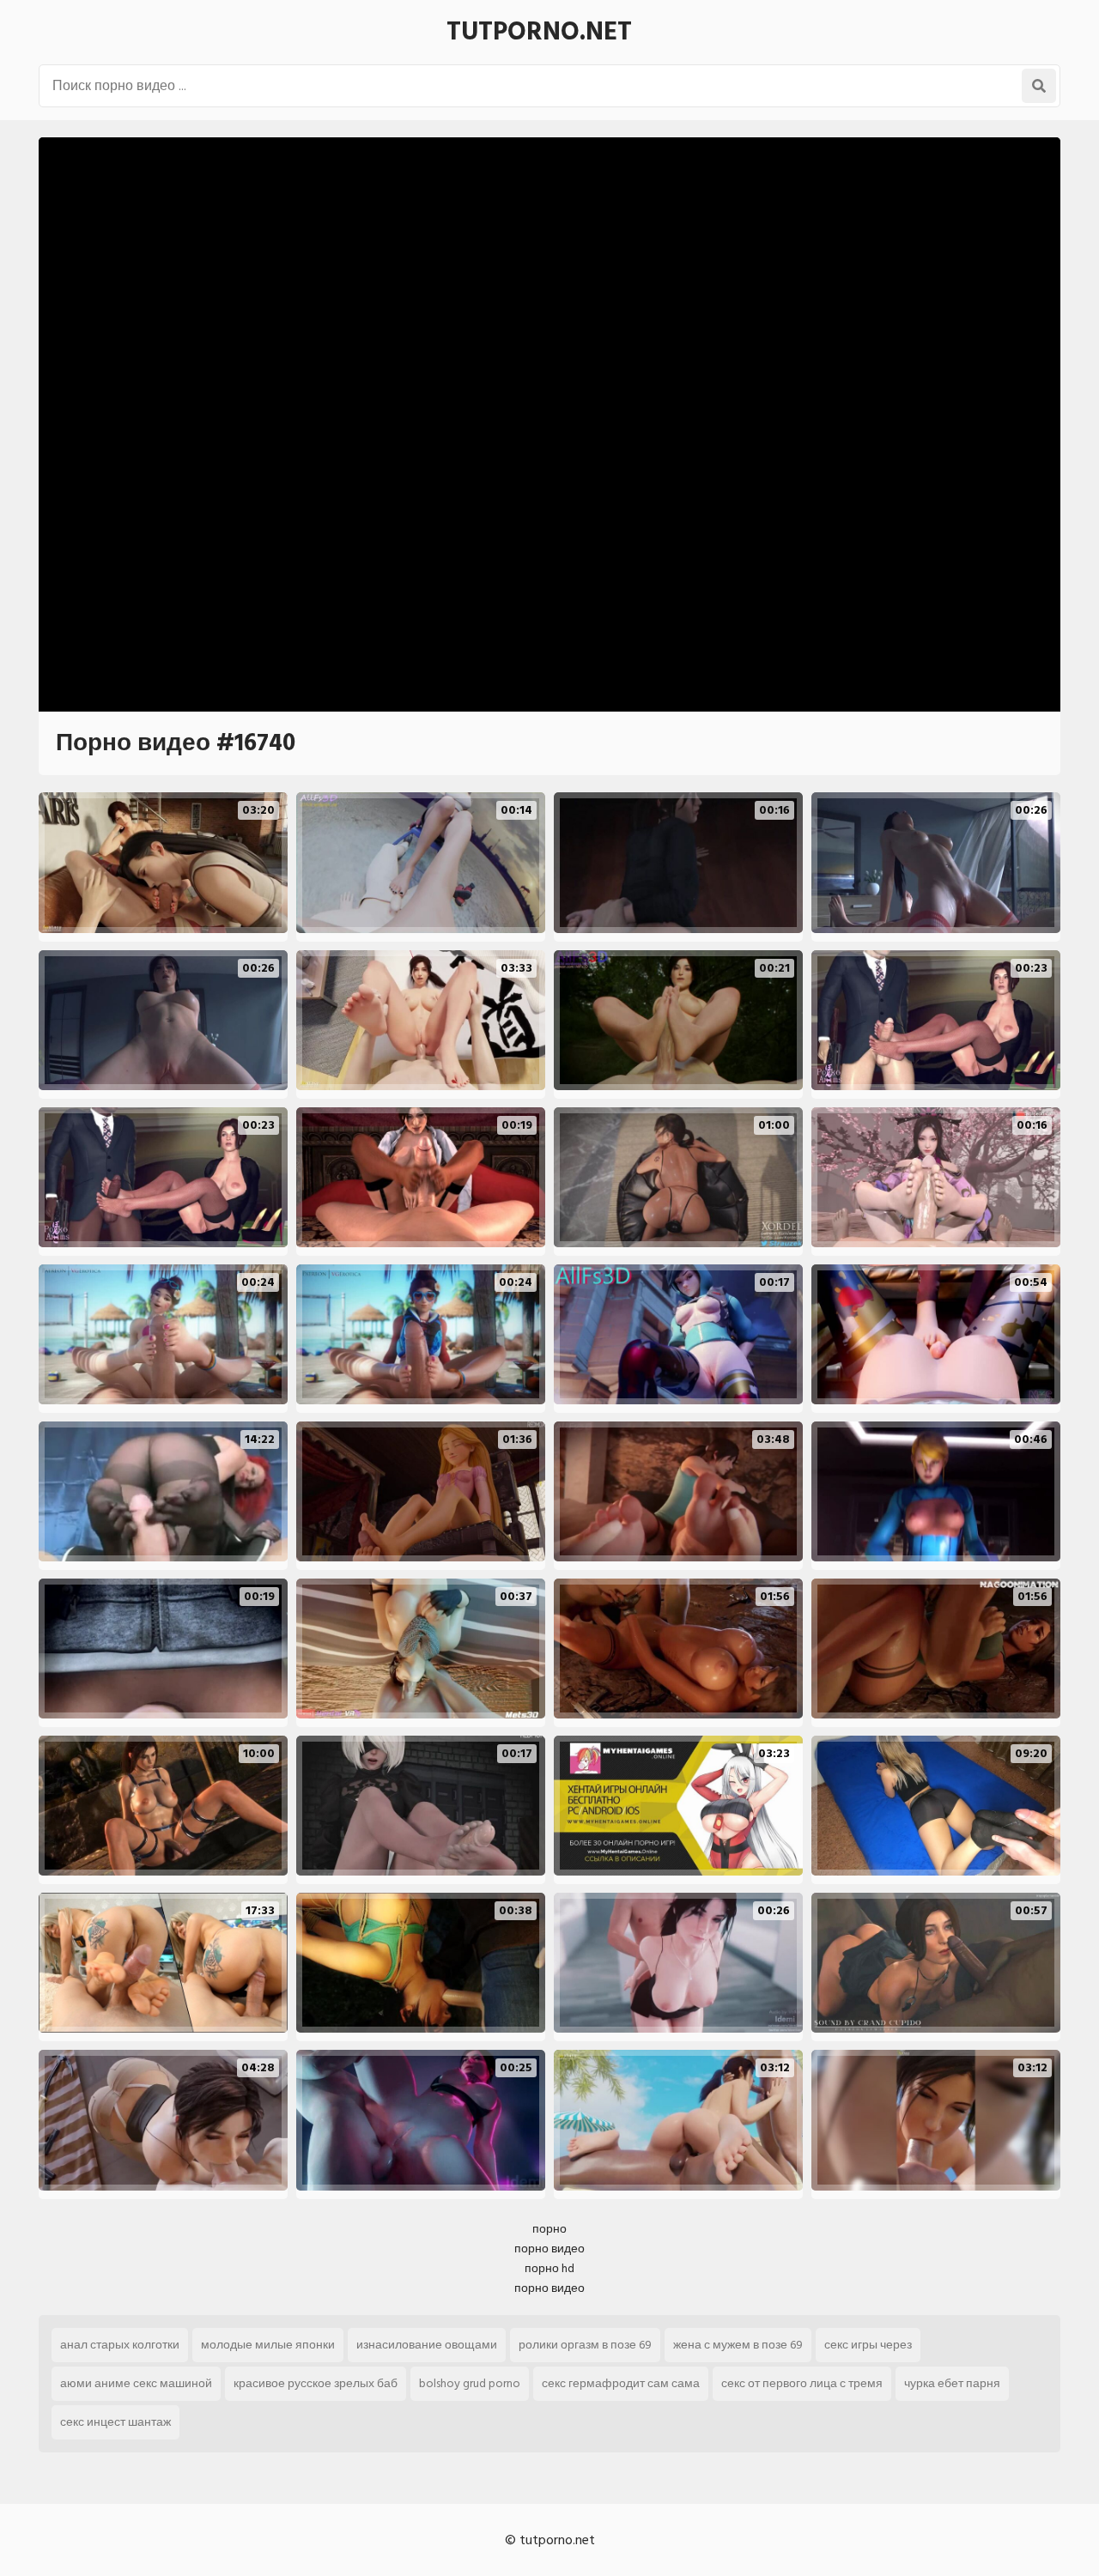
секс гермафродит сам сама (621, 2383)
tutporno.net (539, 32)
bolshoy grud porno (470, 2383)
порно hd (549, 2268)
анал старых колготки (120, 2345)
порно (549, 2229)
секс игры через (868, 2345)
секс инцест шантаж (115, 2422)
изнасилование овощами (427, 2345)
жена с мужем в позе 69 (738, 2345)
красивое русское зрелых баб (316, 2383)
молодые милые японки (268, 2345)
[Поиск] (1039, 86)
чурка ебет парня (952, 2383)
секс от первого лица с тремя (802, 2383)
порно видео (549, 2249)
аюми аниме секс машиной (136, 2383)
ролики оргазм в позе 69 (585, 2345)
